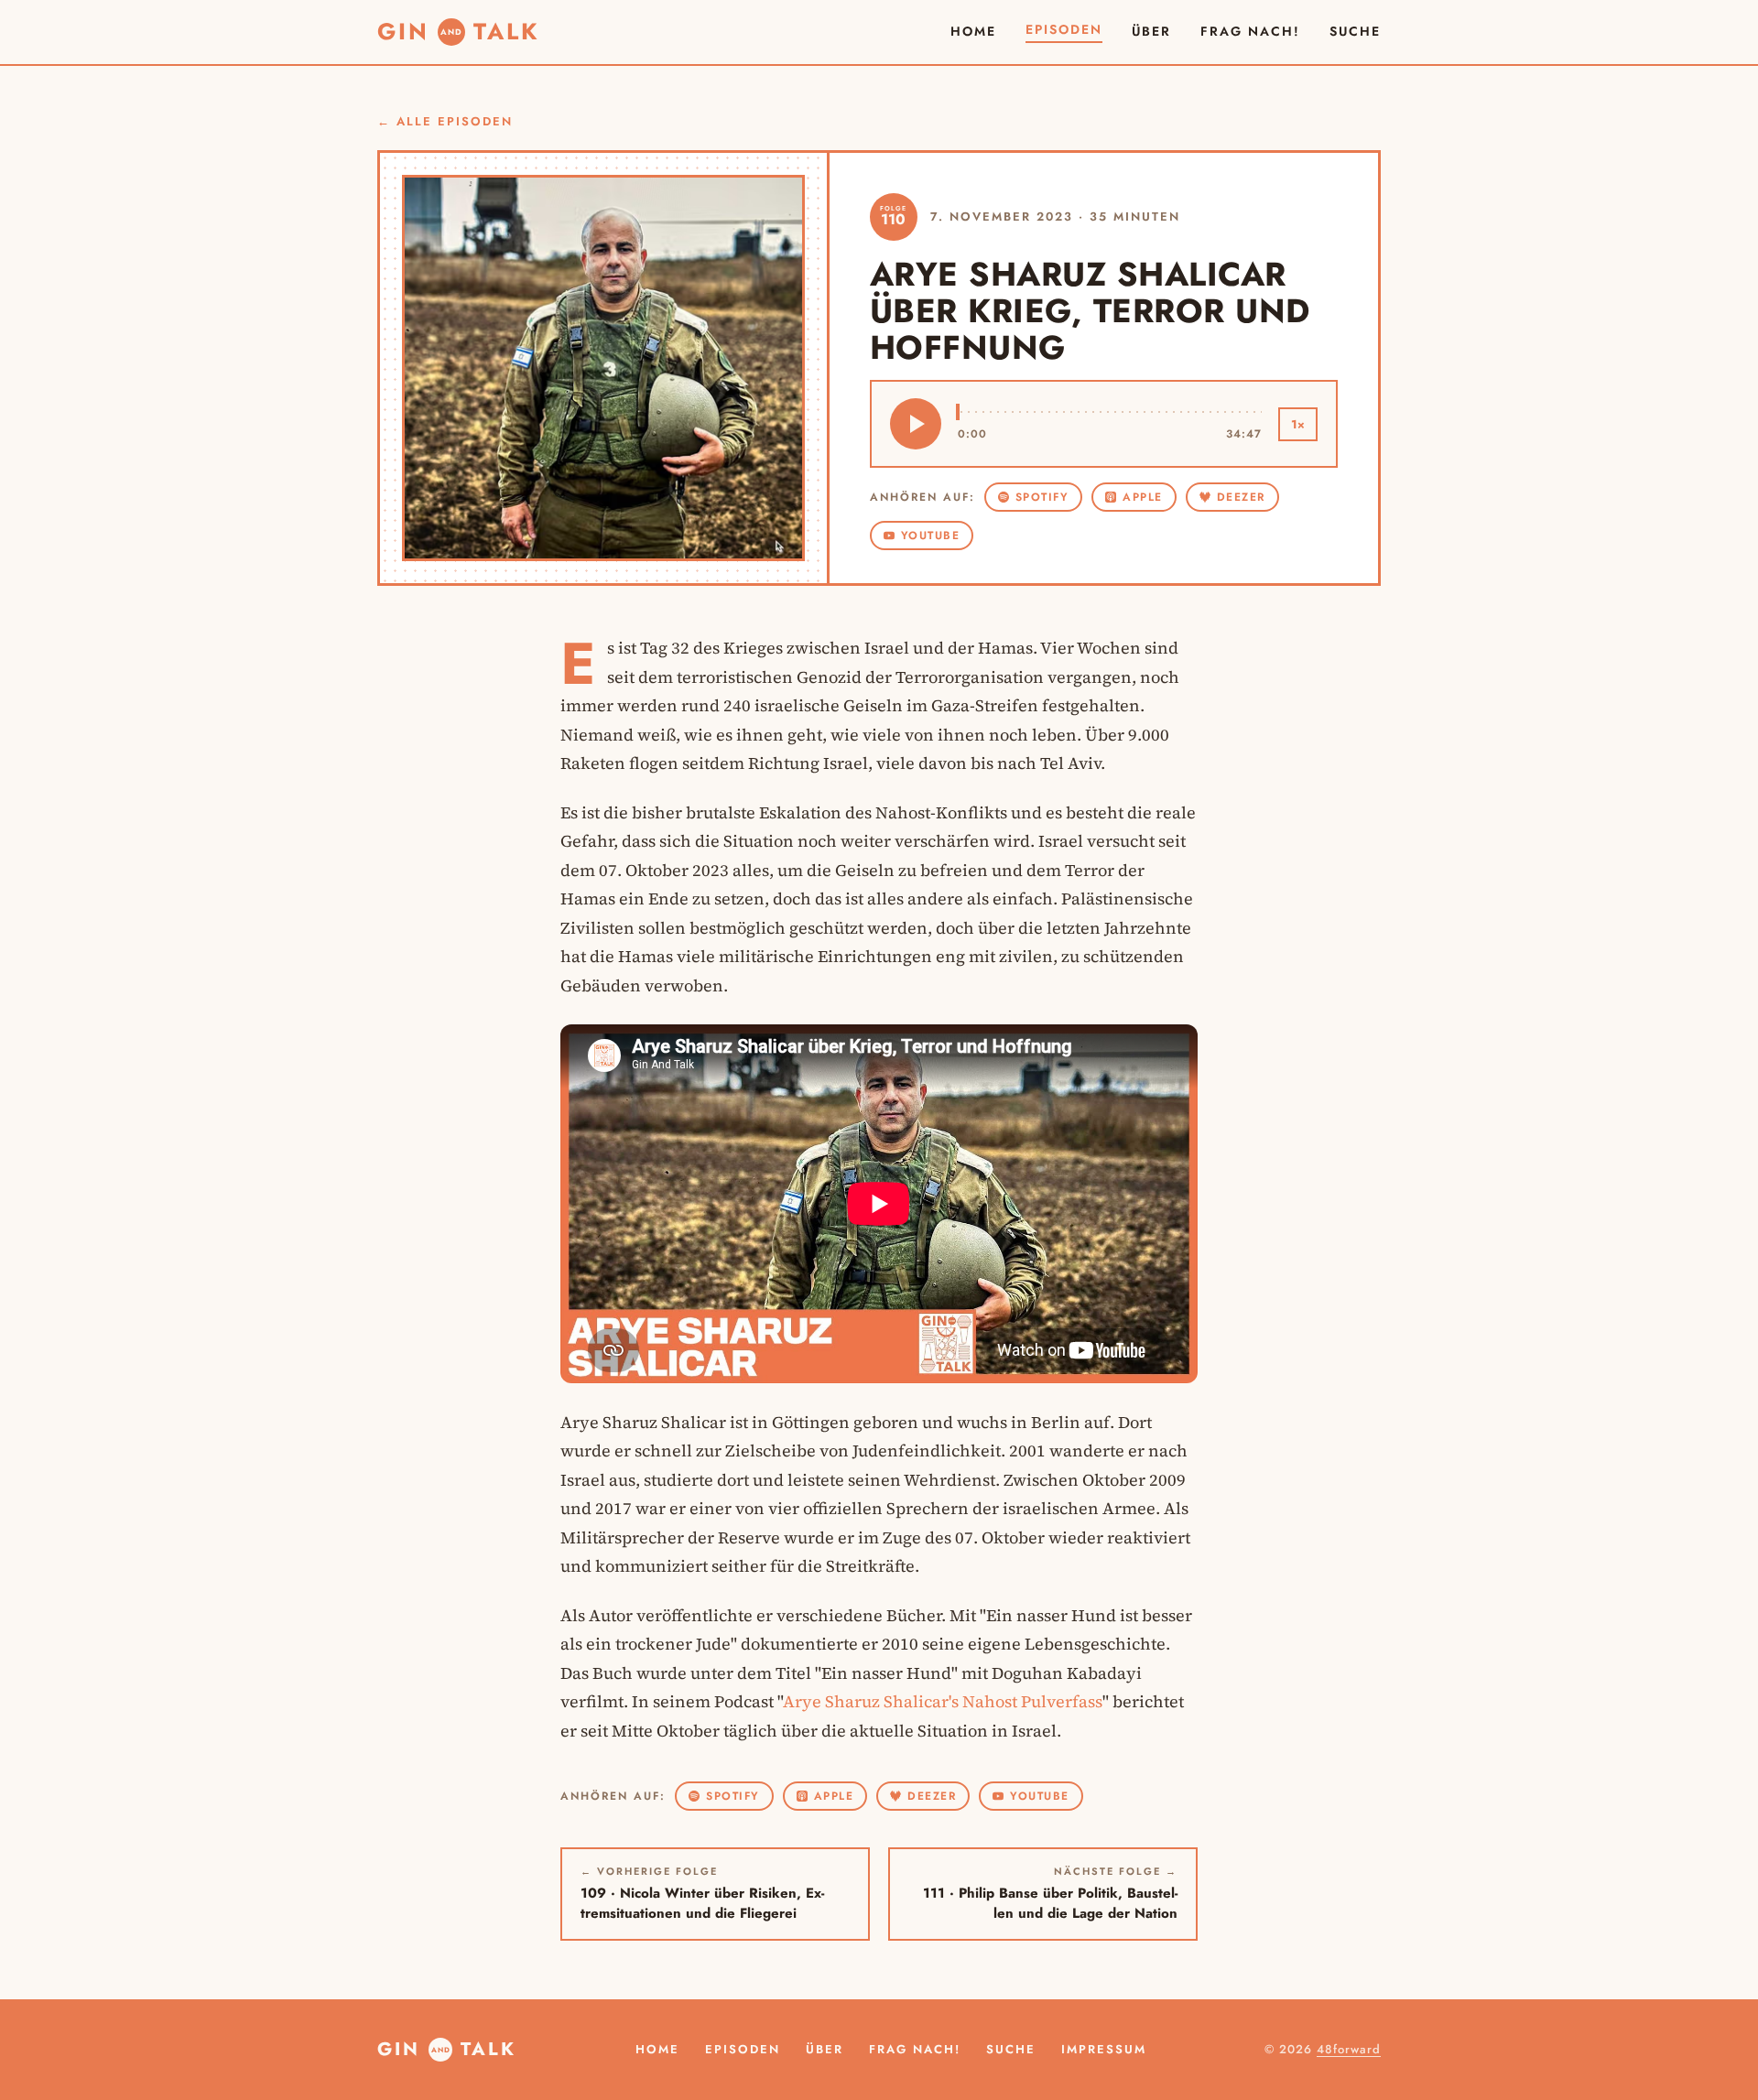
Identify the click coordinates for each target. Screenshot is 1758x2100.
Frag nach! (1250, 31)
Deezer (1241, 497)
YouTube (931, 536)
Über (1151, 31)
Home (973, 31)
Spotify (1042, 497)
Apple (1143, 497)
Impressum (1104, 2049)
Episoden (1064, 29)
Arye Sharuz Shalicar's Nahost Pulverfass (943, 1701)
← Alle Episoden (445, 121)
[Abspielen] (916, 424)
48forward (1349, 2049)
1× (1298, 424)
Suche (1011, 2049)
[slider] (1110, 412)
